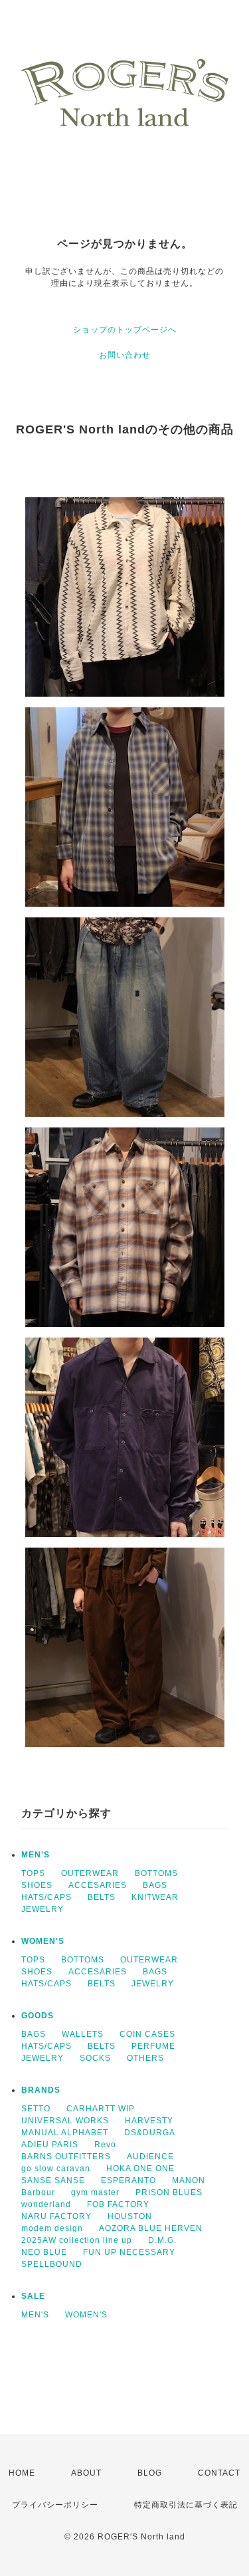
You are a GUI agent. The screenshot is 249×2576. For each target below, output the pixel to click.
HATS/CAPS (46, 1897)
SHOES (37, 1885)
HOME (22, 2473)
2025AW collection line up (77, 2240)
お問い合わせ (125, 355)
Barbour (38, 2192)
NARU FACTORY (56, 2216)
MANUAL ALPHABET (65, 2133)
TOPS (33, 1873)
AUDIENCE (150, 2157)
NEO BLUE (44, 2252)
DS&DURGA (150, 2133)
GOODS (38, 2016)
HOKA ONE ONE (140, 2168)
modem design (52, 2228)
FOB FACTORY (118, 2204)
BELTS (102, 1897)
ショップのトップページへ (125, 330)
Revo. (107, 2145)
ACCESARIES (98, 1885)
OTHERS (145, 2058)
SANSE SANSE (53, 2180)
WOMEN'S (43, 1941)
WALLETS (83, 2034)
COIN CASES (147, 2034)
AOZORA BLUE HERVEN (151, 2228)
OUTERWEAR (90, 1873)
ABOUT (86, 2473)
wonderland (46, 2204)
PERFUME (153, 2046)
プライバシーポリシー (55, 2505)
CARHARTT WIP (101, 2109)
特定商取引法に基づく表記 (186, 2505)
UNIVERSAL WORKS (65, 2121)
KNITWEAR (155, 1897)
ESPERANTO (128, 2180)
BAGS (155, 1885)
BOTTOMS (156, 1873)
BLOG (150, 2473)
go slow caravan (56, 2168)
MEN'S (36, 1855)
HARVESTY (149, 2121)
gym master (95, 2192)
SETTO (36, 2109)
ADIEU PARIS (50, 2145)
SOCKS (95, 2058)
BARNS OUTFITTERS (66, 2157)
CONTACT (219, 2473)
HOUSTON (130, 2216)
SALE (33, 2296)
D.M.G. (162, 2240)
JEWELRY (42, 1909)
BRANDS (41, 2090)
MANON (189, 2180)
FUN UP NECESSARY (129, 2252)
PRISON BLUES (169, 2192)
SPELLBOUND (52, 2264)
